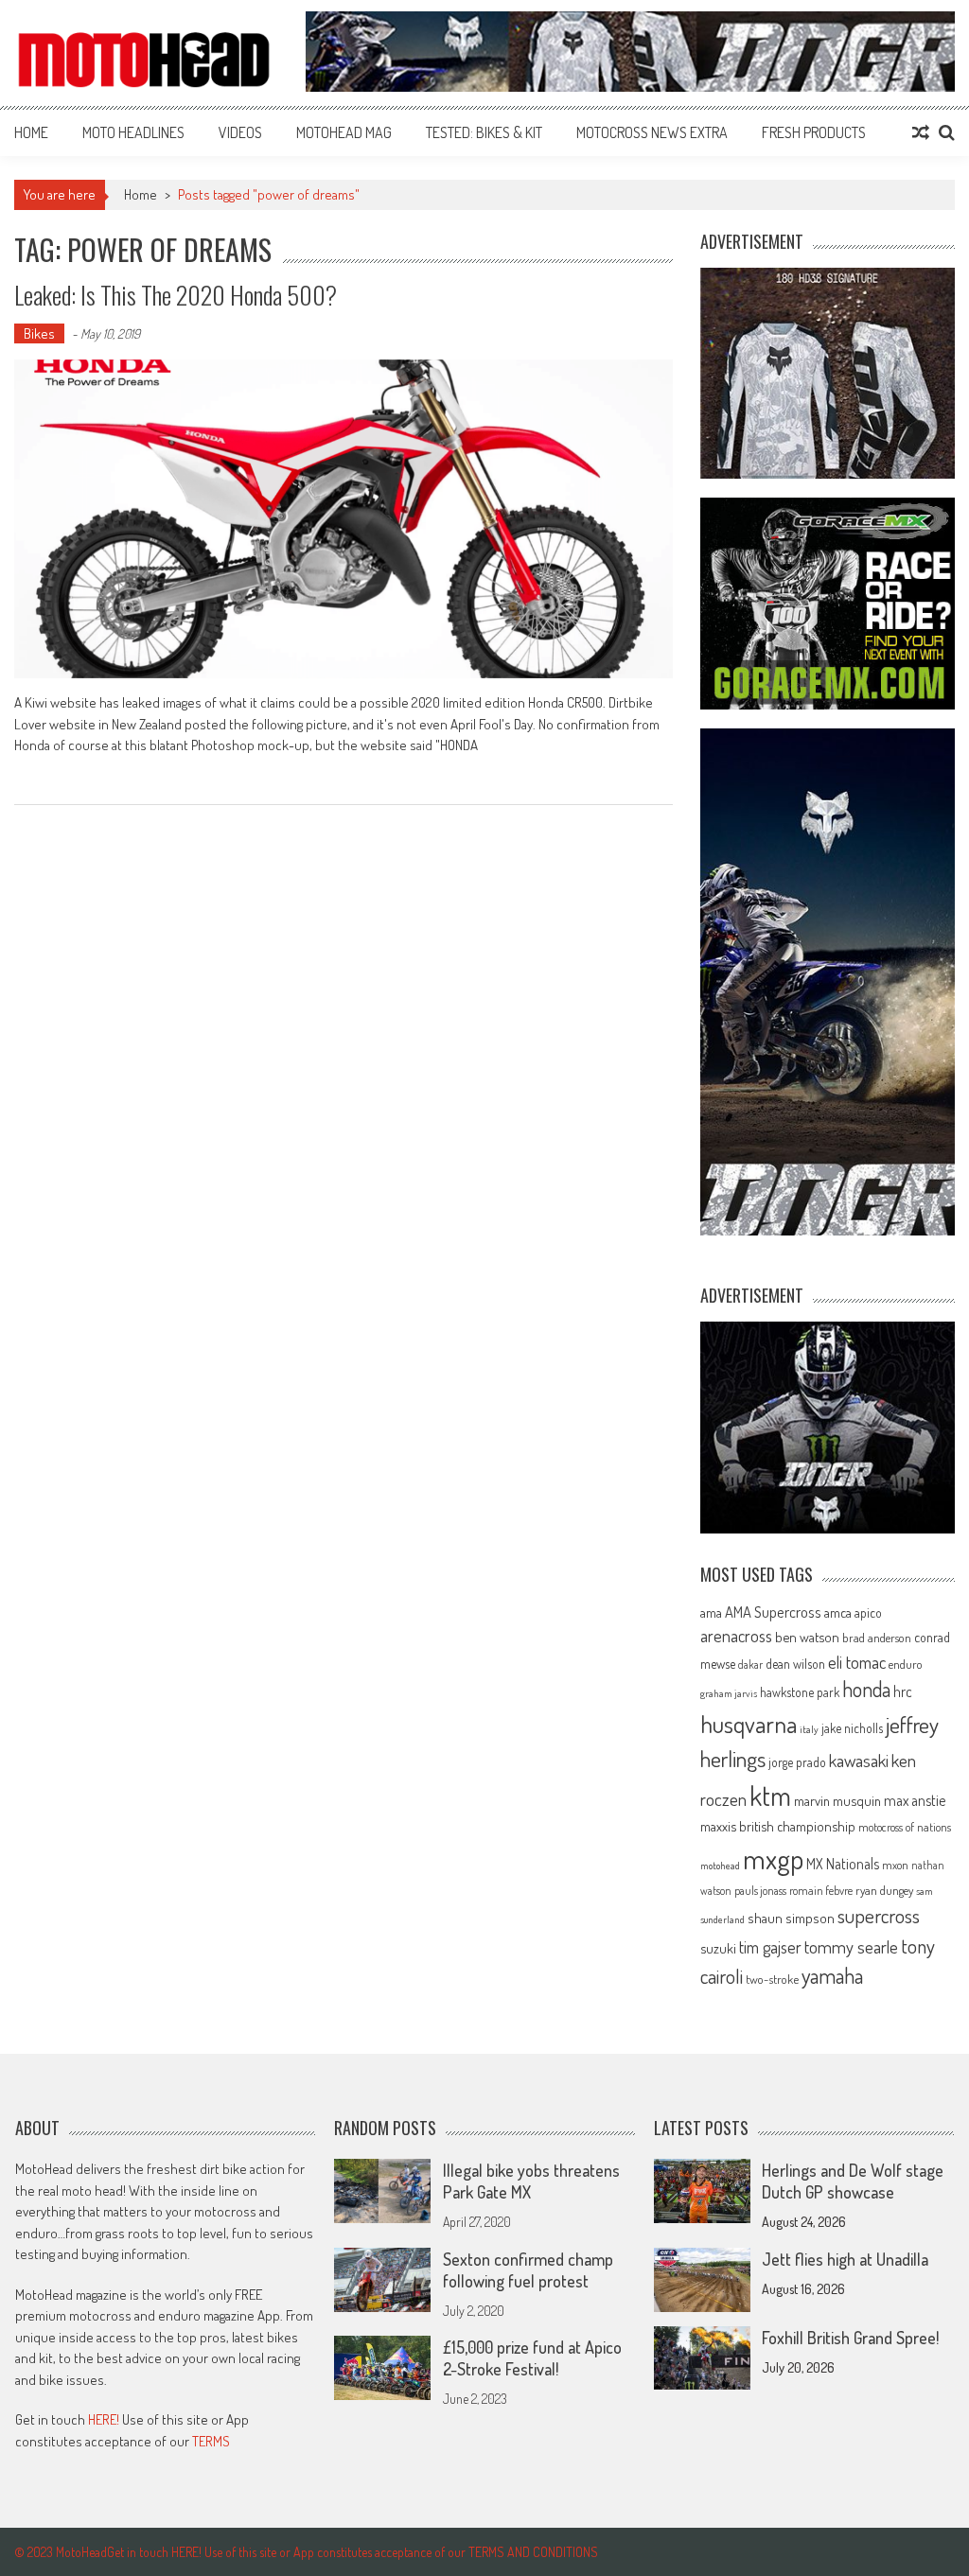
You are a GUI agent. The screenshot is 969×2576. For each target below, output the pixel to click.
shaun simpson (791, 1918)
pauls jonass (760, 1890)
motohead (720, 1866)
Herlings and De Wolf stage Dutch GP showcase (853, 2181)
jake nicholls (852, 1728)
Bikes (39, 333)
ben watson (807, 1637)
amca (838, 1612)
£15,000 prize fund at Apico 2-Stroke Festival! (532, 2358)
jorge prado (797, 1762)
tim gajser (770, 1947)
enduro (906, 1664)
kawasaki (859, 1760)
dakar (750, 1665)
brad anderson (877, 1638)
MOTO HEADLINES (133, 132)
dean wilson (795, 1664)
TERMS (211, 2441)
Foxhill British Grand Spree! (850, 2338)
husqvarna (749, 1724)
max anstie (915, 1800)
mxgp (773, 1858)
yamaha (832, 1975)
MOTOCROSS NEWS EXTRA (652, 132)
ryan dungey (884, 1890)
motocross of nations (905, 1827)
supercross (879, 1915)
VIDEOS (240, 132)
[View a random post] (921, 132)
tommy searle (851, 1946)
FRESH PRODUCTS (814, 132)
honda (866, 1689)
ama (711, 1612)
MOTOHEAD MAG (344, 132)
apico (868, 1612)
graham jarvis (729, 1693)
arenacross (736, 1636)
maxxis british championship (778, 1826)
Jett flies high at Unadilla (845, 2259)
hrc (903, 1691)
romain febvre (821, 1890)
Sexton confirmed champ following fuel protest (528, 2270)
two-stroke (772, 1979)
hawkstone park (800, 1692)
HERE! (104, 2419)
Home (31, 132)
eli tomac (857, 1662)
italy (809, 1729)
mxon (895, 1865)
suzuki (718, 1948)
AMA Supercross (773, 1612)
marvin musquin (837, 1800)
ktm (770, 1796)
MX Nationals (843, 1864)
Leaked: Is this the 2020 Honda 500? (176, 295)
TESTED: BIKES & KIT (484, 132)
